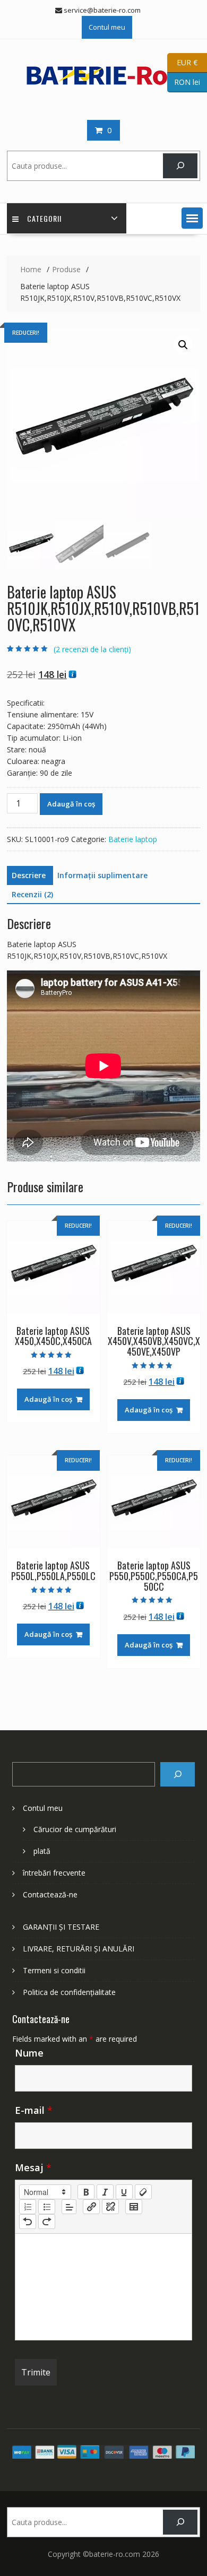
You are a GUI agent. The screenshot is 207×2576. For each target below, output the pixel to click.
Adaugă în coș (71, 804)
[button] (192, 218)
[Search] (178, 1775)
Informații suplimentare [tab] (102, 875)
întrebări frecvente (54, 1873)
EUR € (182, 62)
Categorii (44, 218)
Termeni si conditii (54, 1970)
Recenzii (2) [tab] (32, 894)
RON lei (184, 81)
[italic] (105, 2192)
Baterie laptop (133, 839)
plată (42, 1851)
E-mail (34, 2110)
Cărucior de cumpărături (75, 1829)
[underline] (124, 2192)
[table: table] (134, 2207)
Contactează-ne (50, 1894)
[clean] (143, 2192)
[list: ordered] (28, 2207)
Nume (29, 2053)
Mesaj (33, 2167)
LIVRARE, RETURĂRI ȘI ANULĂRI (79, 1949)
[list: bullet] (47, 2207)
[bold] (86, 2192)
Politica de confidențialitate (69, 1992)
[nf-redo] (47, 2222)
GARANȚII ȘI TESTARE (61, 1927)
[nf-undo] (28, 2222)
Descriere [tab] (29, 875)
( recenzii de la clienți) (92, 649)
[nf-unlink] (110, 2207)
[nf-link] (91, 2207)
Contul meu (107, 27)
